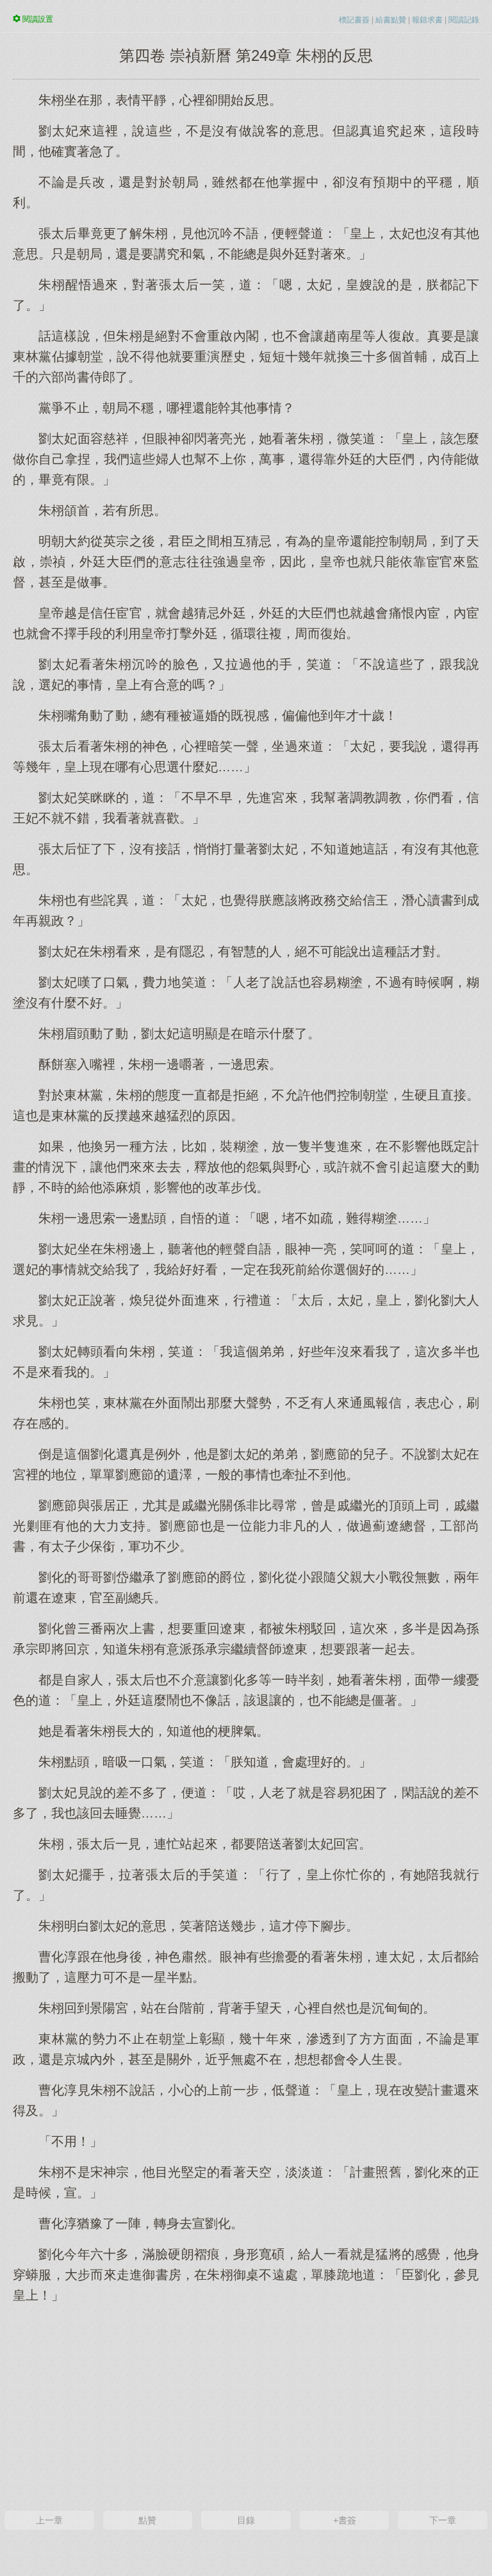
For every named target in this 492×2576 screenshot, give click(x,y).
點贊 (147, 2520)
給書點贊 (391, 20)
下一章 (443, 2520)
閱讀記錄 (464, 20)
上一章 (49, 2520)
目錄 (246, 2520)
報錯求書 (427, 20)
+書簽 (345, 2520)
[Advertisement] (246, 2405)
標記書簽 (354, 20)
